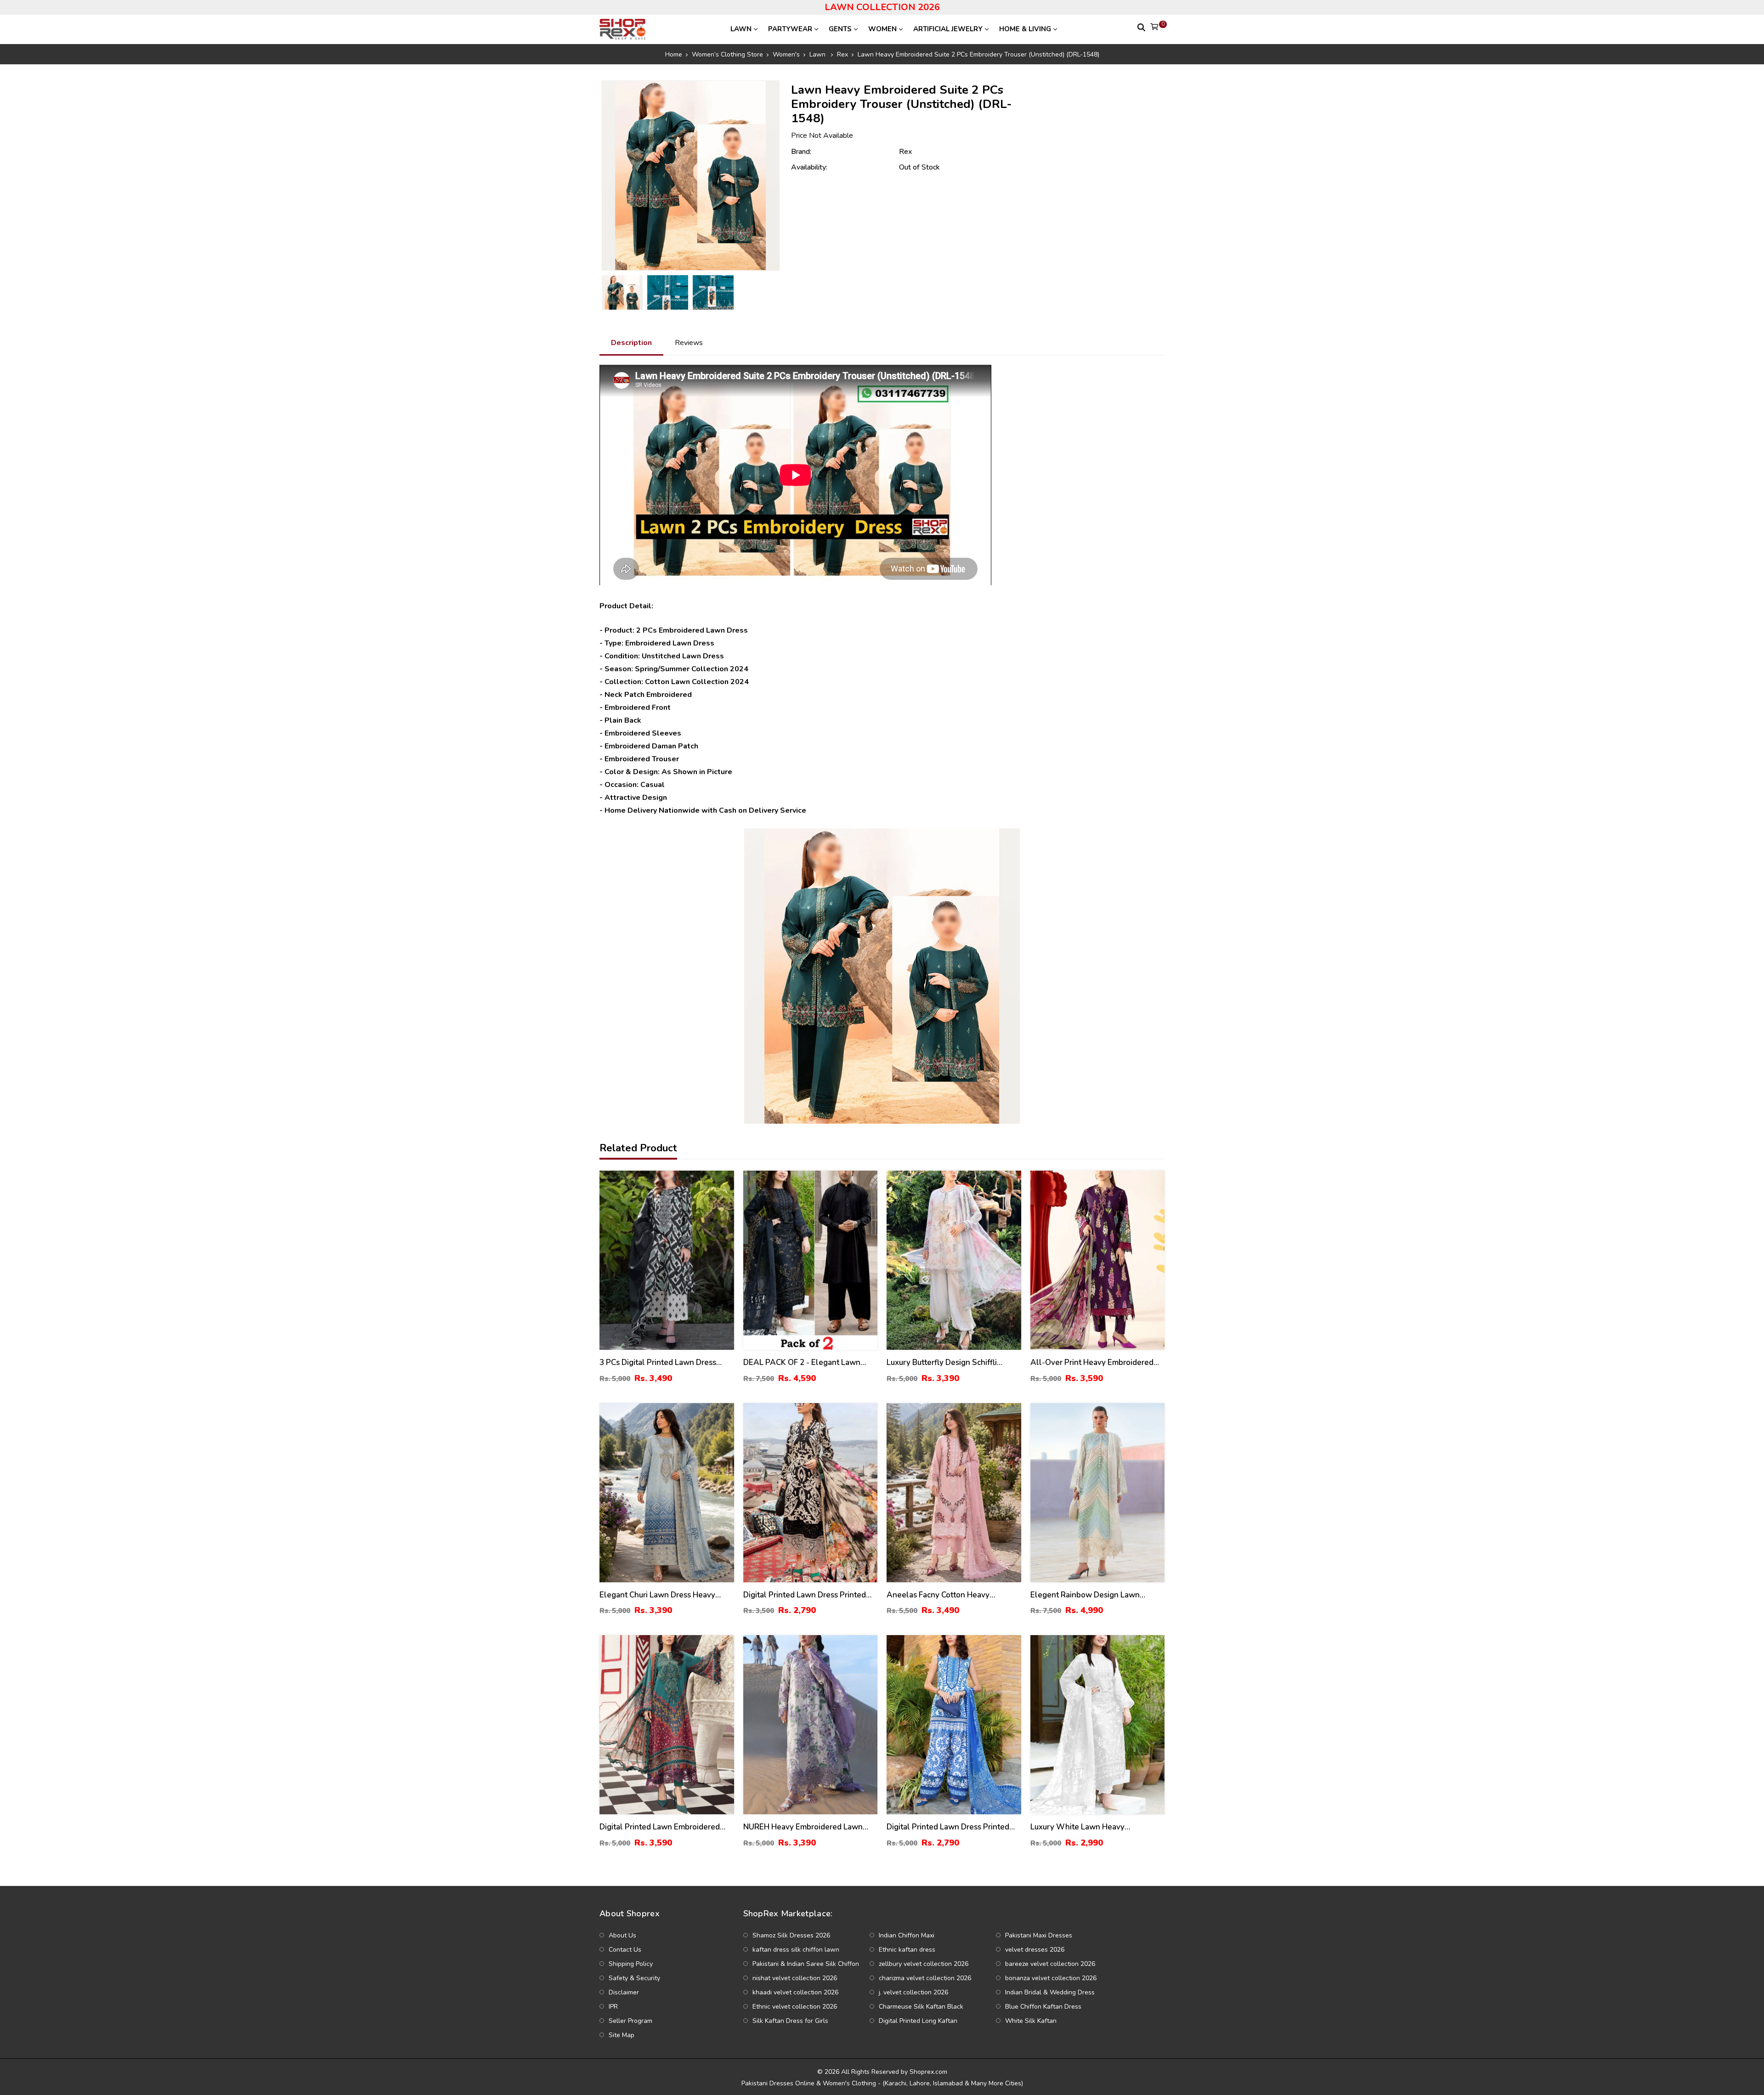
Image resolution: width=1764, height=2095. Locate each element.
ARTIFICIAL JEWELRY (948, 29)
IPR (613, 2007)
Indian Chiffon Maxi (907, 1935)
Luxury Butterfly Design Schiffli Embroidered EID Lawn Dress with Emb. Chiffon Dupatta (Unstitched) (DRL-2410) (948, 1363)
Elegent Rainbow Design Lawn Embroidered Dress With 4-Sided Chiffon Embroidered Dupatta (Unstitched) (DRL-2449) (1090, 1595)
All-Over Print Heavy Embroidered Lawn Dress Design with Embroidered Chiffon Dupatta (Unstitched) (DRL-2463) (1092, 1363)
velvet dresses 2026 (1035, 1950)
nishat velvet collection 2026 (795, 1978)
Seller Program (630, 2021)
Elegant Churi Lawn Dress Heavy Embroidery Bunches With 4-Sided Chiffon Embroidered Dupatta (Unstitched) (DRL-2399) (661, 1595)
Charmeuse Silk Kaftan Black (921, 2007)
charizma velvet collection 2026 (925, 1978)
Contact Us (625, 1950)
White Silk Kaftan (1031, 2021)
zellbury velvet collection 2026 (924, 1964)
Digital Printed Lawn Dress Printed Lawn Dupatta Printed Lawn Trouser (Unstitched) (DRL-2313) (950, 1827)
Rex (905, 152)
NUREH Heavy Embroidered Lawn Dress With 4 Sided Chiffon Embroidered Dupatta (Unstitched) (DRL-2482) (804, 1827)
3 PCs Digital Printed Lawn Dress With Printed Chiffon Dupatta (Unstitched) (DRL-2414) (658, 1363)
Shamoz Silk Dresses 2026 (791, 1935)
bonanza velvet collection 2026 (1051, 1978)
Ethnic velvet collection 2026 (795, 2007)
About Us (622, 1935)
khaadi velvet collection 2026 (795, 1992)
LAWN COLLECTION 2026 (882, 7)
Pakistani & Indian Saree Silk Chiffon (806, 1964)
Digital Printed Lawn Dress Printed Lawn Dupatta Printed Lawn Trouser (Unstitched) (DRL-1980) (807, 1595)
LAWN (741, 29)
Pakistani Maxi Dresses (1039, 1935)
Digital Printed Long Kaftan (918, 2021)
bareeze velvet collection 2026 (1050, 1964)
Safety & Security (634, 1978)
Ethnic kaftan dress (907, 1950)
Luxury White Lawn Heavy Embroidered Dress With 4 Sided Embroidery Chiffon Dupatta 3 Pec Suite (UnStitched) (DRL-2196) (1091, 1827)
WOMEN (882, 29)
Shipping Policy (631, 1964)
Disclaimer (624, 1992)
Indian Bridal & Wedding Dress (1050, 1992)
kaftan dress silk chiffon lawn (796, 1950)
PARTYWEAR (790, 29)
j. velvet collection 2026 (913, 1992)
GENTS (840, 29)
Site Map (622, 2035)
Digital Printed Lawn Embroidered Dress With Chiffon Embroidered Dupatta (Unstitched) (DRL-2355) (660, 1827)
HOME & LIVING (1025, 29)
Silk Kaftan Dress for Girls (790, 2021)
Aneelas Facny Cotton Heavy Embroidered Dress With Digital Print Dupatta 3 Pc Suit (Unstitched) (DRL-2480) (953, 1595)
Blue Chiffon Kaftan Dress (1043, 2007)
